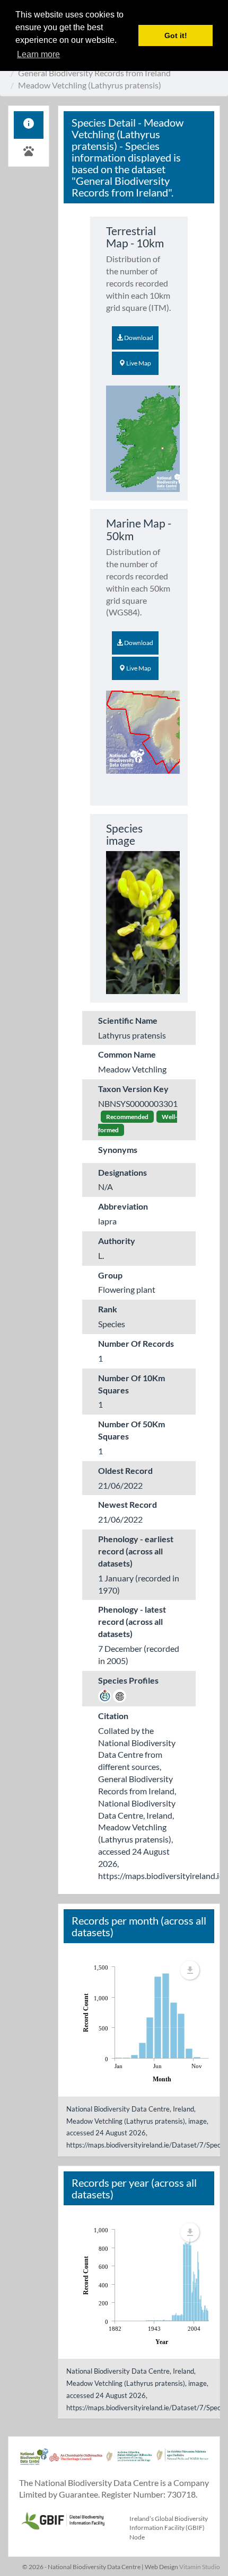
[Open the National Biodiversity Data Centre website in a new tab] (34, 2462)
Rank (108, 1309)
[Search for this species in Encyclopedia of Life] (120, 1694)
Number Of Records (136, 1343)
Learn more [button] (38, 54)
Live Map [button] (138, 363)
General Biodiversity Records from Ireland (94, 73)
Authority (117, 1241)
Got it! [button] (176, 35)
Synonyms (118, 1150)
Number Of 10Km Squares (131, 1384)
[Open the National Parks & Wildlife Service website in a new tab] (182, 2462)
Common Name (127, 1054)
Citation (113, 1716)
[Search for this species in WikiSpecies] (105, 1694)
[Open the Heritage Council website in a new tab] (76, 2462)
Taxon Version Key (133, 1089)
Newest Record (128, 1504)
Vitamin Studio (200, 2567)
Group (110, 1275)
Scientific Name (128, 1020)
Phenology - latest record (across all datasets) (132, 1621)
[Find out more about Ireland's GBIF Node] (63, 2519)
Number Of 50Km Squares (131, 1430)
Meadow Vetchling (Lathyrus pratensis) (90, 85)
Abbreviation (123, 1206)
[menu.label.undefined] (190, 1970)
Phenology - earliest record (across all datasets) (136, 1551)
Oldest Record (125, 1470)
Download (138, 338)
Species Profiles (128, 1680)
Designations (122, 1172)
